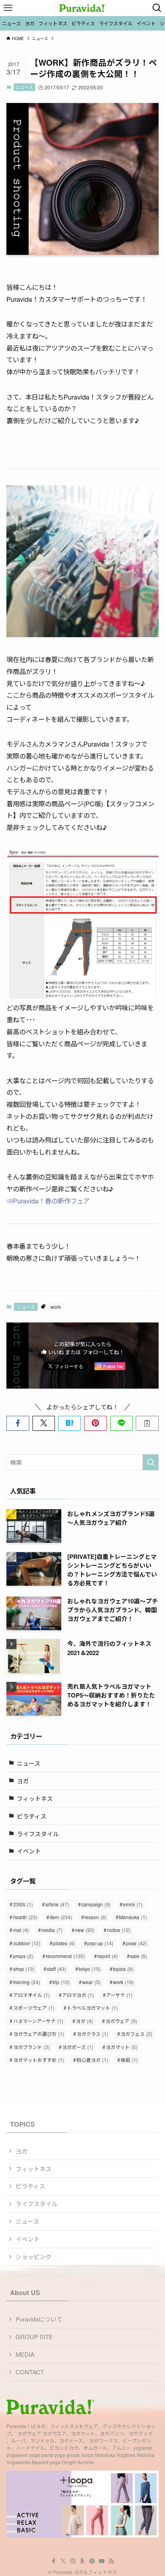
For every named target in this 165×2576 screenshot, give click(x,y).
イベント (29, 1851)
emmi (133, 1904)
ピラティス (32, 1816)
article (57, 1904)
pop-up (100, 1943)
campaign (96, 1904)
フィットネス (35, 1798)
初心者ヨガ (92, 2060)
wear (91, 1982)
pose (136, 1943)
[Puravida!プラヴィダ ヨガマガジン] (82, 8)
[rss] (111, 2561)
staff (56, 1969)
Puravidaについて (39, 2319)
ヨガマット (122, 2047)
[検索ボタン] (157, 8)
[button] (18, 1423)
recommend (65, 1956)
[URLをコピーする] (147, 1423)
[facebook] (54, 2561)
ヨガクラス (92, 2034)
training (27, 1982)
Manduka (133, 1917)
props (23, 1956)
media (52, 1930)
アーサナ (119, 1995)
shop (24, 1969)
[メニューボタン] (8, 8)
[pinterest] (92, 2561)
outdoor (27, 1943)
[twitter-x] (63, 2561)
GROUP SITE (34, 2337)
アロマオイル (31, 1995)
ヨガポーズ (78, 2047)
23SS (23, 1904)
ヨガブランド (31, 2047)
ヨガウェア (121, 2021)
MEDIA (25, 2354)
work (56, 1307)
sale (139, 1956)
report (108, 1956)
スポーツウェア (34, 2008)
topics (123, 1969)
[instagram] (73, 2561)
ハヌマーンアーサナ (38, 2021)
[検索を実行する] (151, 1462)
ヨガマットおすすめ (39, 2060)
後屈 (129, 2060)
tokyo (90, 1969)
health (25, 1917)
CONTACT (30, 2372)
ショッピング (34, 2256)
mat (21, 1930)
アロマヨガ (78, 1995)
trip (61, 1982)
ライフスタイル (38, 1834)
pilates (64, 1943)
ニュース (24, 87)
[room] (82, 2561)
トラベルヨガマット (92, 2008)
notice (119, 1930)
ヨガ (23, 1781)
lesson (96, 1917)
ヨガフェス (136, 2034)
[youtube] (102, 2561)
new (85, 1930)
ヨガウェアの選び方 (39, 2034)
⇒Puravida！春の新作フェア (48, 1201)
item (61, 1917)
